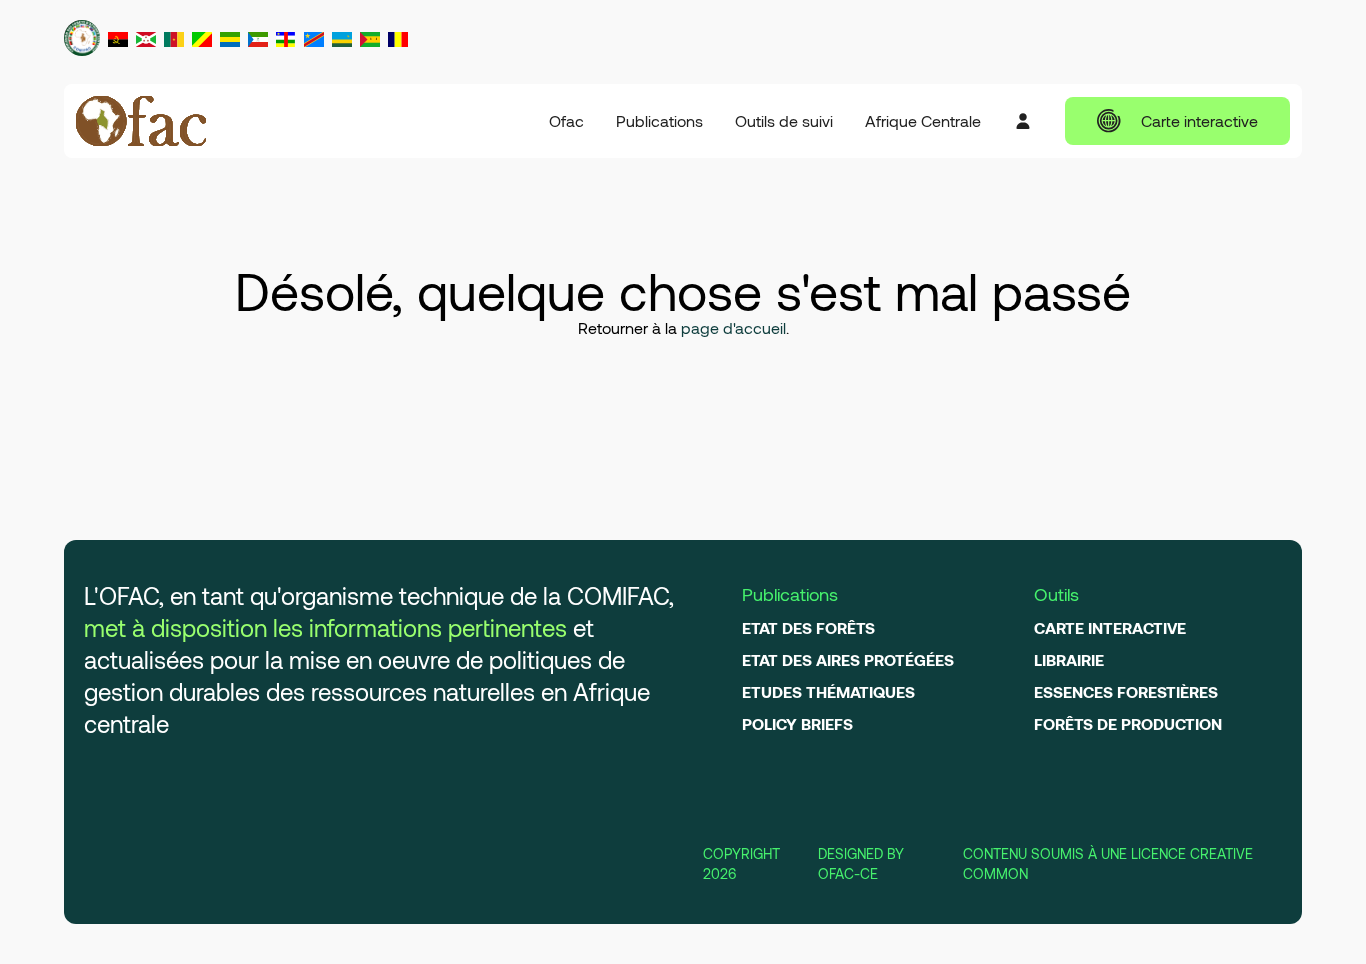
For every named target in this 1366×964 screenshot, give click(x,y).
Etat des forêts (808, 627)
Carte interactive (1199, 120)
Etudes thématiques (828, 691)
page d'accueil (733, 327)
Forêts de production (1128, 723)
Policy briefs (797, 723)
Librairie (1069, 659)
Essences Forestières (1126, 691)
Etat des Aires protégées (848, 659)
